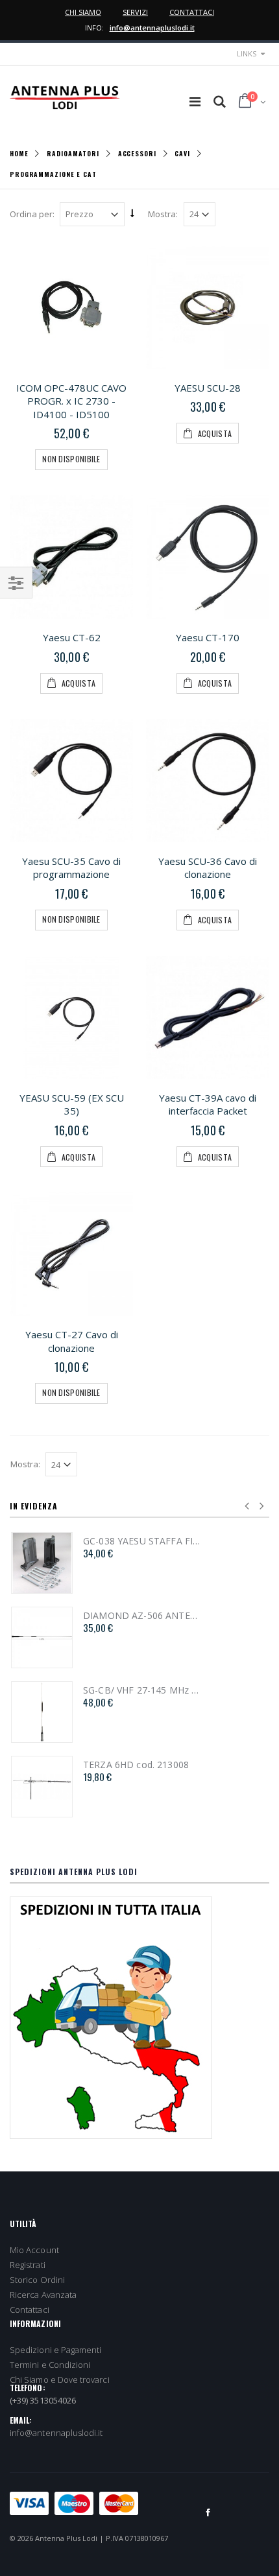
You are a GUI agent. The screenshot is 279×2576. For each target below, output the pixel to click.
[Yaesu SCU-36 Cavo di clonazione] (208, 781)
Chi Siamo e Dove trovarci (60, 2380)
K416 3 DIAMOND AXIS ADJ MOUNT (119, 1690)
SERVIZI (135, 12)
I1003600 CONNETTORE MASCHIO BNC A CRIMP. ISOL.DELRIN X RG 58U (119, 1616)
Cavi (182, 153)
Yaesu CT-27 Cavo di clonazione (72, 1341)
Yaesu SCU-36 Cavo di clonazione (208, 868)
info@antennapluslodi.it (152, 28)
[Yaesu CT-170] (208, 557)
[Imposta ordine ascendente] (132, 213)
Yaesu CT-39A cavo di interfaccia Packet (208, 1105)
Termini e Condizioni (50, 2365)
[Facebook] (208, 2512)
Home (19, 153)
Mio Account (34, 2250)
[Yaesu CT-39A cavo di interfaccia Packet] (208, 1017)
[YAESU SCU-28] (208, 307)
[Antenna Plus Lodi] (65, 98)
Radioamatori (73, 153)
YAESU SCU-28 (208, 388)
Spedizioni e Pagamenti (55, 2350)
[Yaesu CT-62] (71, 557)
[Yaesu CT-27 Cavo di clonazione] (71, 1254)
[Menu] (195, 101)
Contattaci (30, 2310)
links (247, 53)
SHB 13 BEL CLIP (97, 1765)
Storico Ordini (37, 2280)
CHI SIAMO (83, 12)
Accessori (137, 153)
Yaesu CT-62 (72, 637)
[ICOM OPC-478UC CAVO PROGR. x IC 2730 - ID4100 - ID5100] (71, 307)
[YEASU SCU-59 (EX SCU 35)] (71, 1017)
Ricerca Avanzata (43, 2295)
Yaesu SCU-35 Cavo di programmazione (71, 868)
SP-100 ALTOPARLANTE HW (119, 1541)
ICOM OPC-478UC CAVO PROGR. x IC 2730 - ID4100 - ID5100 (71, 401)
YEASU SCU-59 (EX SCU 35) (72, 1105)
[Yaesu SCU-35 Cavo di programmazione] (71, 781)
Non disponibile (71, 459)
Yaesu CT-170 (208, 637)
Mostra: (163, 214)
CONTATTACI (192, 12)
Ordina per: (32, 214)
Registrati (28, 2265)
